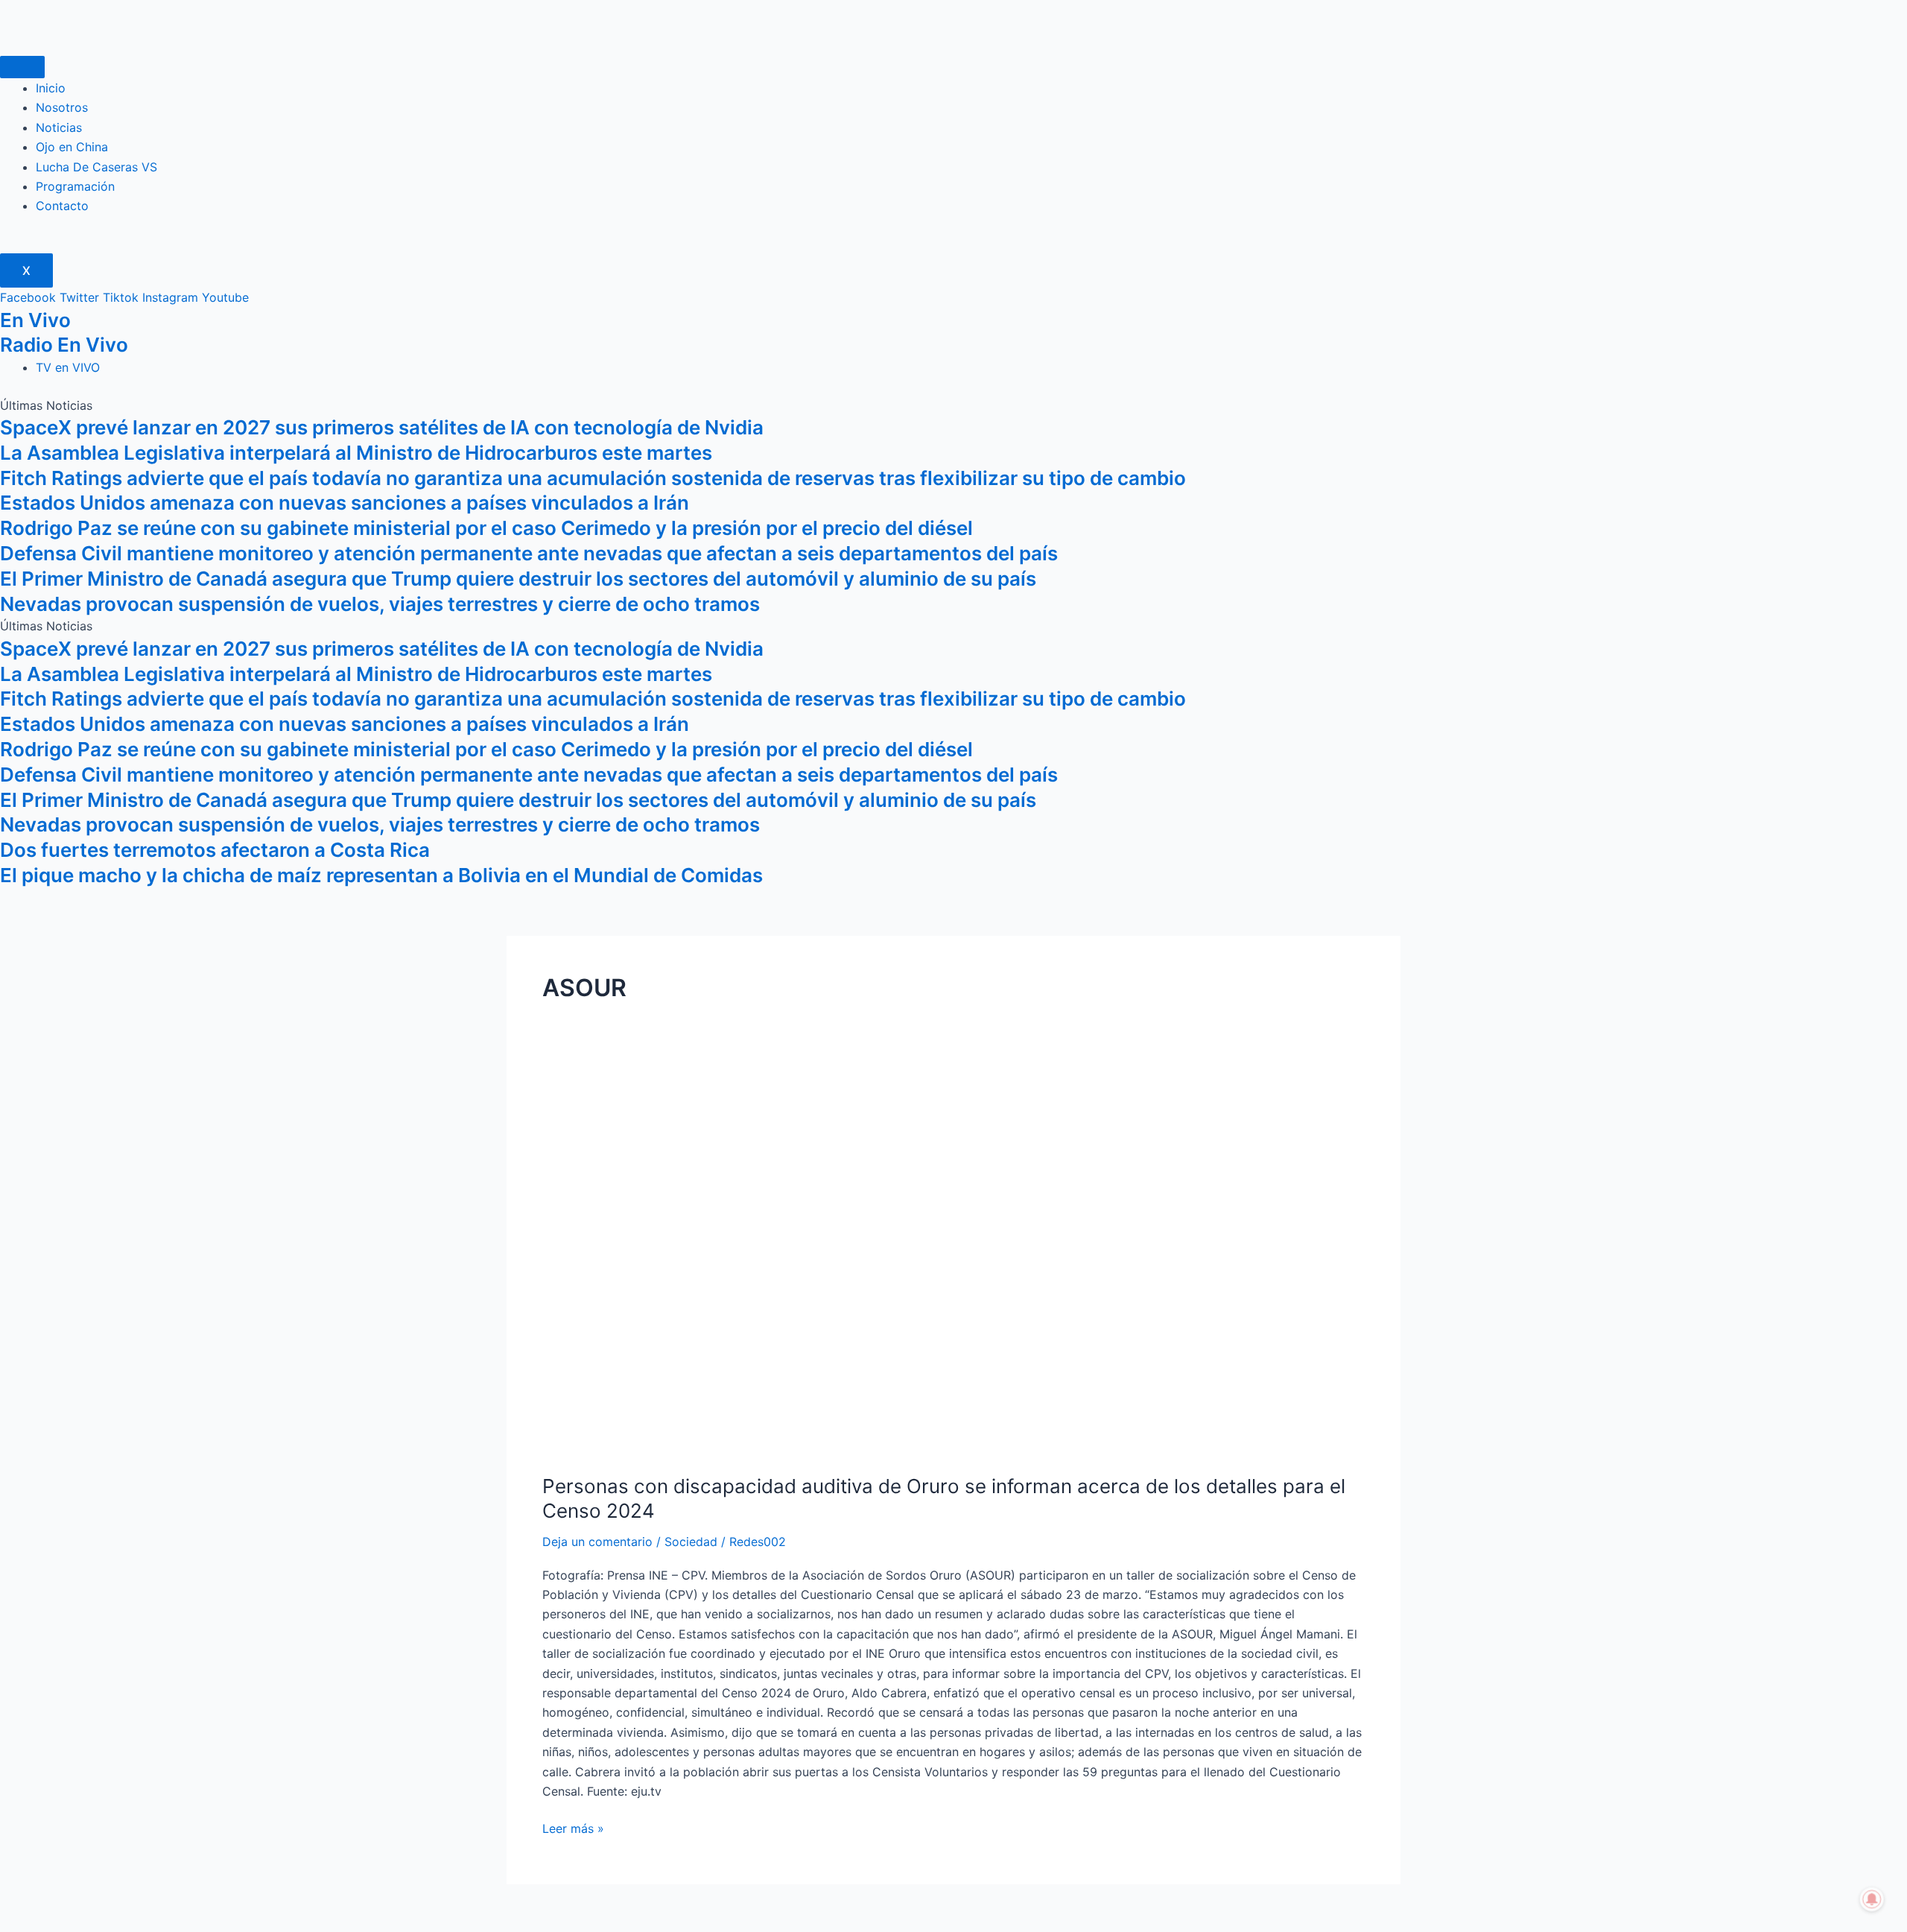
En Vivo (35, 320)
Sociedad (691, 1542)
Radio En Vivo (64, 345)
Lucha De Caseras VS (96, 167)
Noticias (59, 127)
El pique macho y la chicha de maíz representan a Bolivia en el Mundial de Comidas (381, 875)
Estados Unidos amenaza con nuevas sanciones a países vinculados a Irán (345, 503)
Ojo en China (72, 147)
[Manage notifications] (1872, 1899)
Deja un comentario (597, 1542)
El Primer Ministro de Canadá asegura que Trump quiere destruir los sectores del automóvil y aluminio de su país (518, 579)
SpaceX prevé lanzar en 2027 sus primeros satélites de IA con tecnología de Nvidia (382, 427)
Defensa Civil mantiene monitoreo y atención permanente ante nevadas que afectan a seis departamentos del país (529, 553)
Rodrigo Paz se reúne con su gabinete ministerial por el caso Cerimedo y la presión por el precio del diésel (486, 528)
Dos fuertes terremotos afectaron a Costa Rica (215, 850)
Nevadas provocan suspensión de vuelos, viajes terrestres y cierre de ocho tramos (380, 604)
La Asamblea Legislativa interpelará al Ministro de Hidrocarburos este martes (356, 453)
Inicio (51, 88)
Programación (75, 186)
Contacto (62, 206)
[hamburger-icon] (22, 67)
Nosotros (62, 107)
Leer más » (573, 1827)
